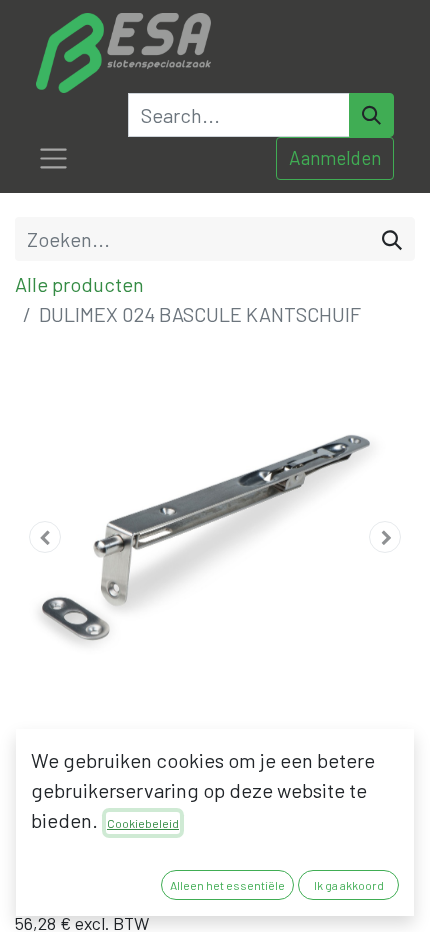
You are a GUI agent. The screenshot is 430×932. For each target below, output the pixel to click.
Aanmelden (335, 157)
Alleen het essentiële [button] (227, 885)
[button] (45, 537)
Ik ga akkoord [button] (349, 885)
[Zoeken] (392, 239)
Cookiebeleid (143, 823)
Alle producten (79, 284)
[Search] (371, 115)
